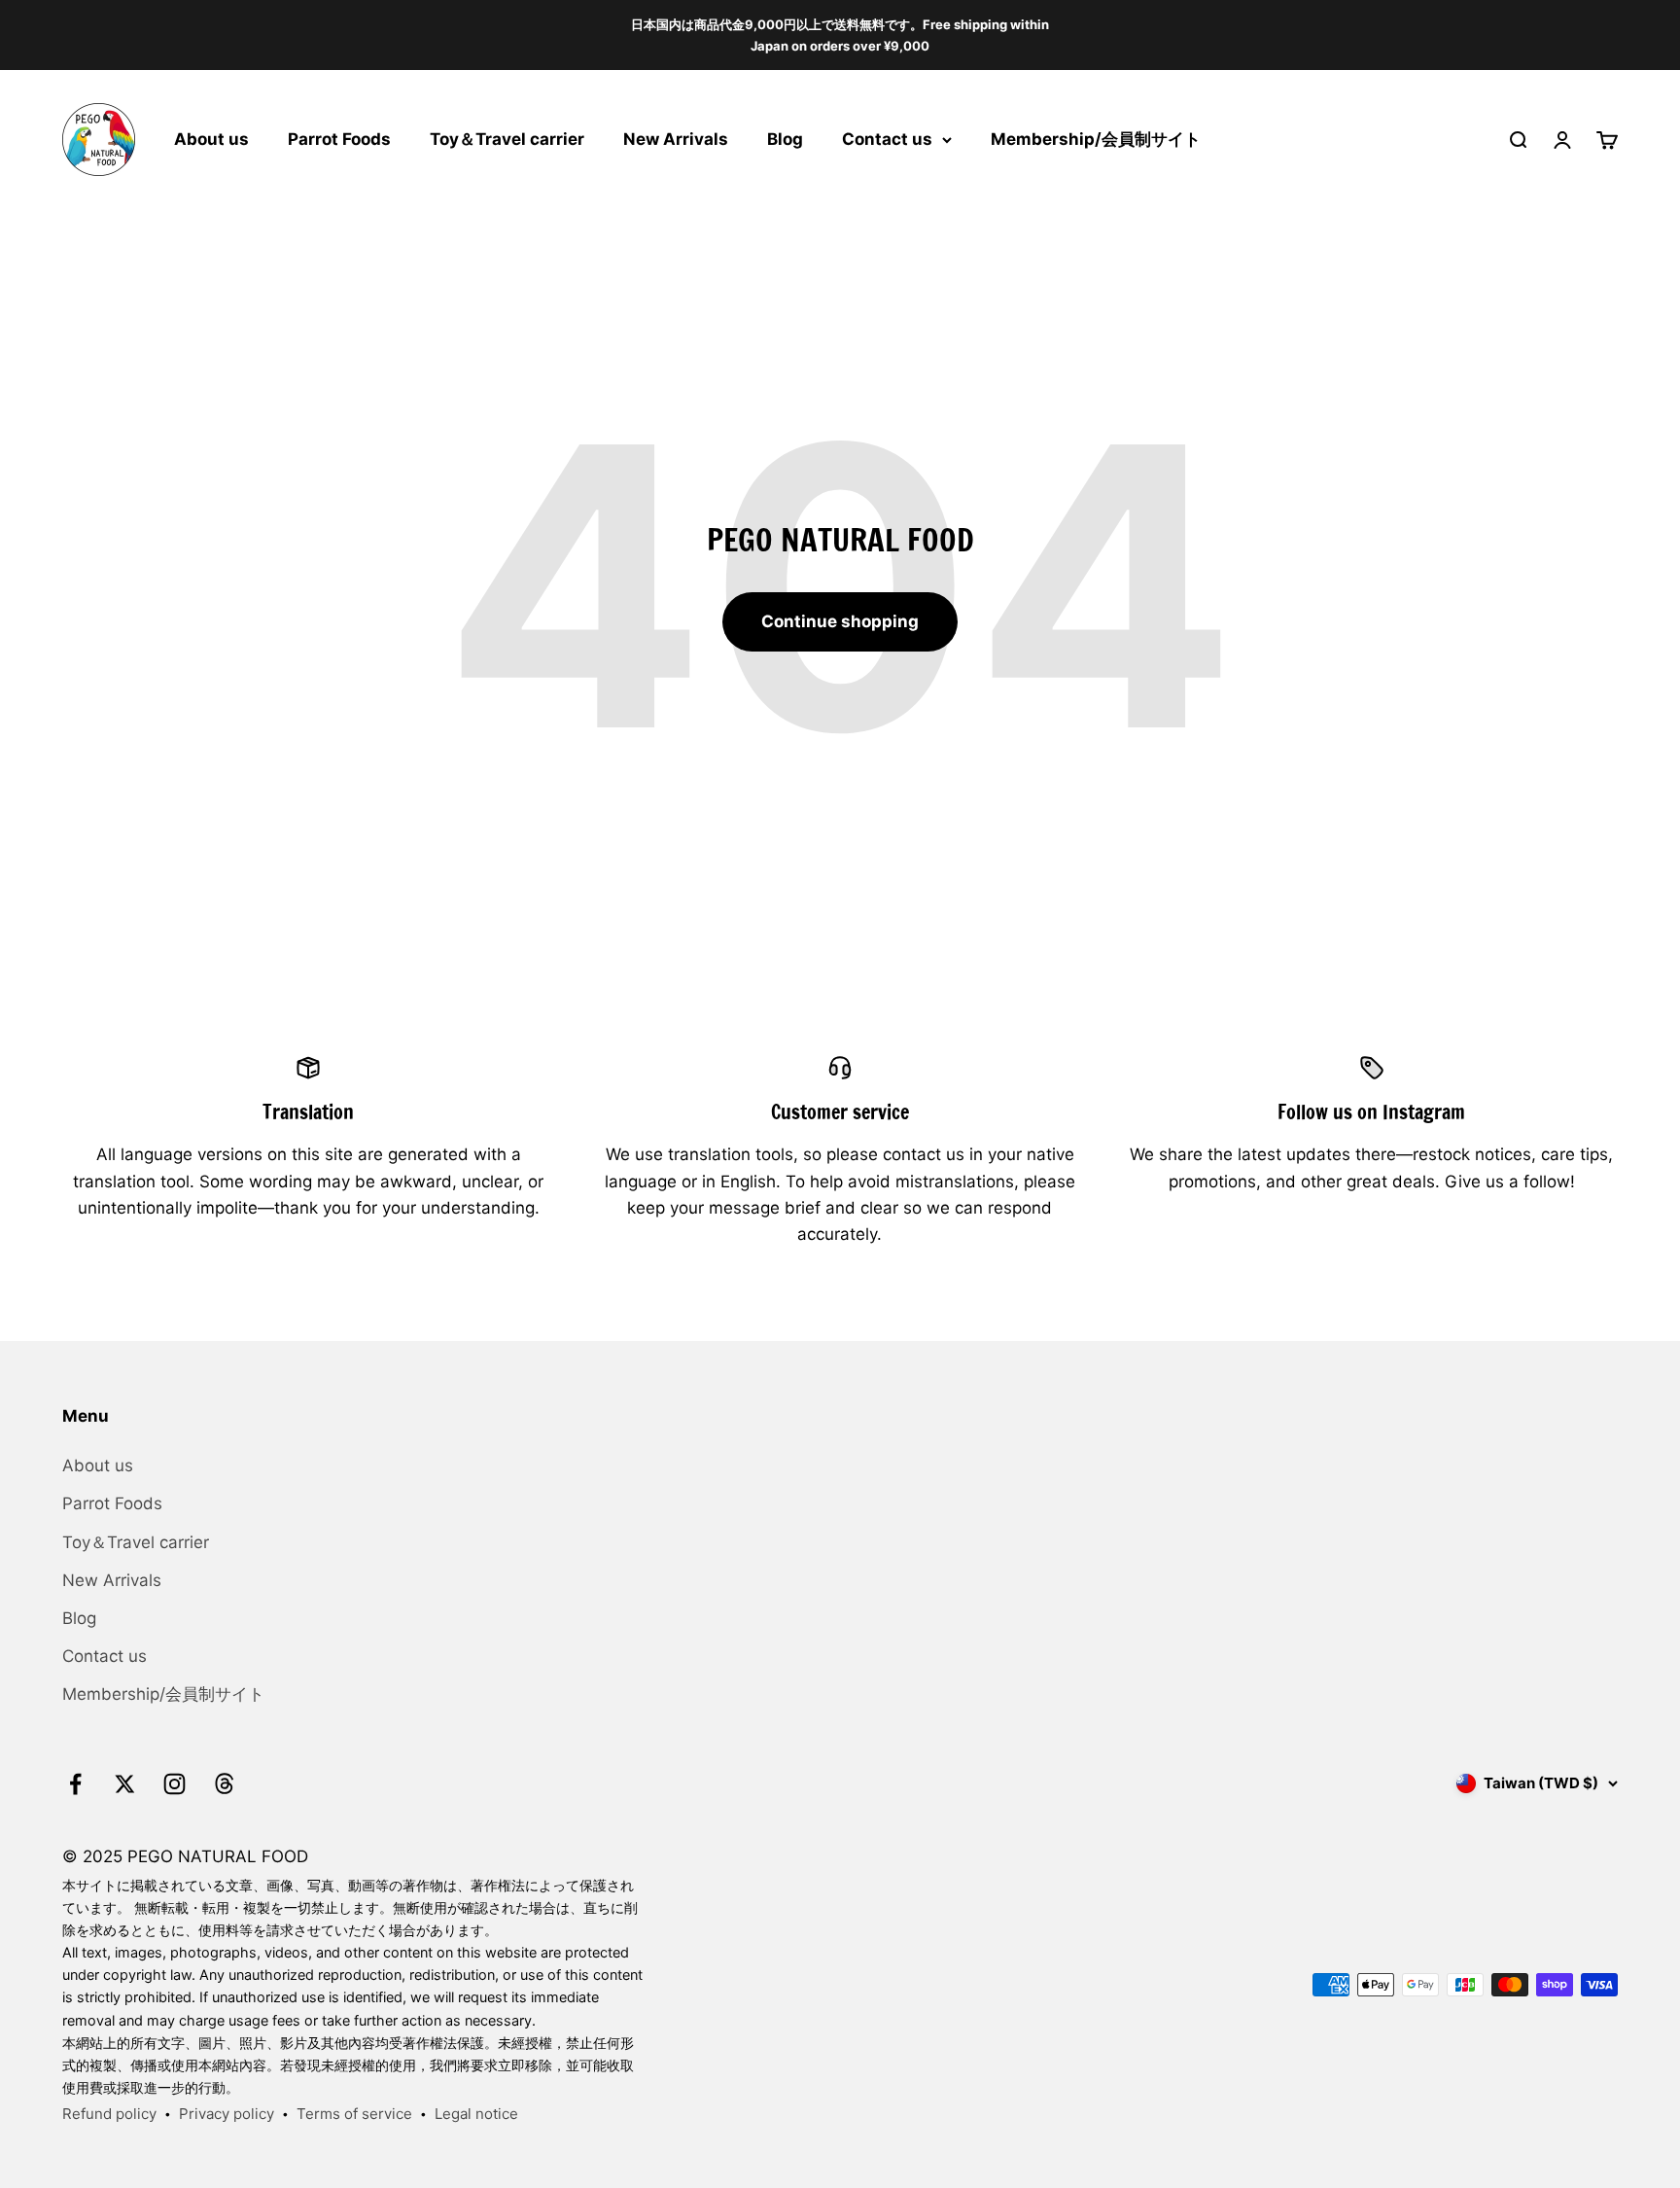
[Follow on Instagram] (175, 1784)
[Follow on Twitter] (125, 1784)
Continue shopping (840, 621)
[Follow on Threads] (224, 1784)
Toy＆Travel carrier (507, 139)
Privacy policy (227, 2114)
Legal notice (476, 2114)
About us (211, 139)
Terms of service (354, 2114)
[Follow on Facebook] (75, 1784)
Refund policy (109, 2114)
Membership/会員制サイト (1096, 139)
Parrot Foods (339, 139)
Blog (785, 139)
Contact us (887, 139)
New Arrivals (676, 139)
